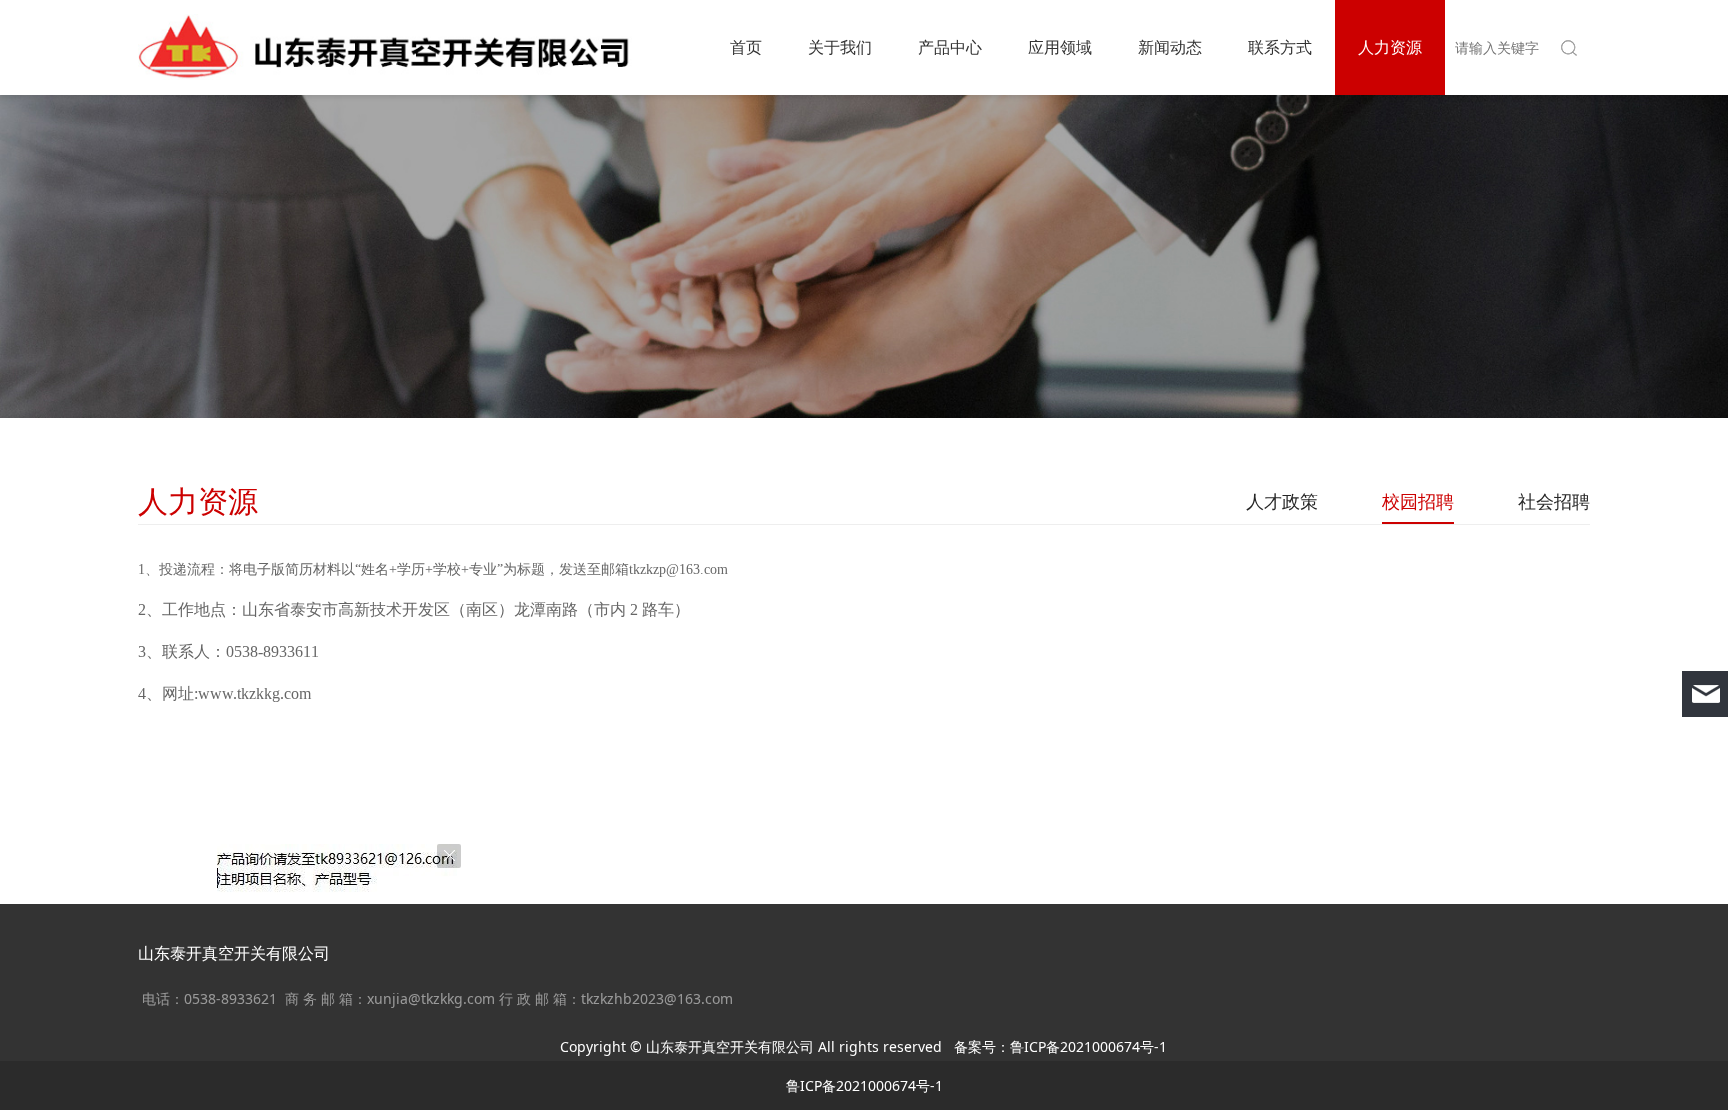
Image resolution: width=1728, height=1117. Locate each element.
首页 (746, 47)
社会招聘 (1554, 501)
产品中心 (950, 47)
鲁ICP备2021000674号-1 (1088, 1046)
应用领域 (1060, 47)
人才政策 (1282, 501)
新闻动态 (1170, 47)
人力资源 (1390, 47)
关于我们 (840, 47)
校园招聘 (1418, 501)
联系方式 (1280, 47)
